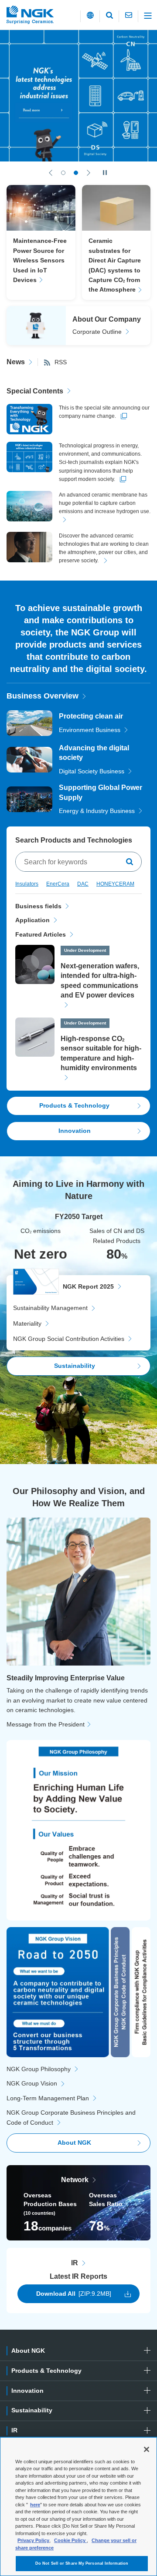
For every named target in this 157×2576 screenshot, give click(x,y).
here (35, 2505)
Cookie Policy (70, 2540)
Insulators (27, 884)
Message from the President (46, 1724)
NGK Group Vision (32, 2083)
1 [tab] (63, 173)
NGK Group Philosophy (39, 2069)
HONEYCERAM (115, 884)
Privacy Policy (33, 2540)
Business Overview (43, 696)
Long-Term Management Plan (48, 2098)
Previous (51, 173)
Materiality (27, 1323)
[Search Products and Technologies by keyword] (130, 862)
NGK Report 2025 (88, 1286)
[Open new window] (78, 96)
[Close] (147, 2449)
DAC (83, 884)
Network (75, 2180)
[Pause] (105, 173)
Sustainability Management (50, 1308)
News (16, 362)
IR (75, 2263)
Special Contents (35, 391)
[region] (78, 2507)
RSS (61, 362)
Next (89, 173)
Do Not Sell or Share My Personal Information (82, 2563)
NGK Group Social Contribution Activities (69, 1339)
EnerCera (58, 884)
